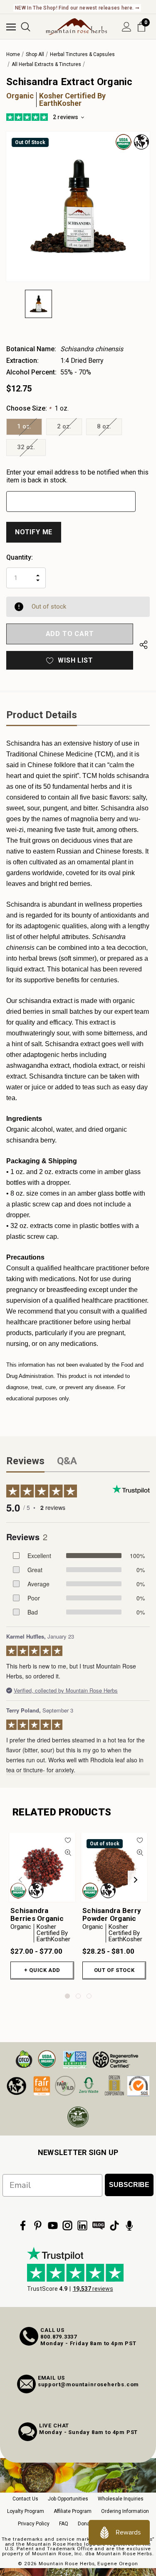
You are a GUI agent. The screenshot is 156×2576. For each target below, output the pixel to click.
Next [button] (136, 1880)
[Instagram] (67, 2226)
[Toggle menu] (11, 27)
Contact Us (25, 2499)
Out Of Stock (114, 1970)
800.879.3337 (59, 2337)
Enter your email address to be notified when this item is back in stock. (77, 476)
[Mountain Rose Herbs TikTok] (114, 2226)
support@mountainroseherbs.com (89, 2384)
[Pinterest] (38, 2226)
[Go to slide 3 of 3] (89, 1996)
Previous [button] (20, 1880)
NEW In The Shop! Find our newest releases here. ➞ (77, 8)
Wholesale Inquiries (121, 2499)
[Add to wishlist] (68, 1840)
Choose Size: (37, 408)
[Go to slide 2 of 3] (78, 1996)
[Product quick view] (68, 1853)
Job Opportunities (68, 2499)
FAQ (64, 2524)
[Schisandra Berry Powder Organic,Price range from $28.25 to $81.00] (114, 1867)
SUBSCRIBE (129, 2185)
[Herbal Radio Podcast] (129, 2226)
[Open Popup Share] (144, 645)
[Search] (26, 27)
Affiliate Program (73, 2511)
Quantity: (20, 557)
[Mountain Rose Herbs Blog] (99, 2226)
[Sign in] (127, 27)
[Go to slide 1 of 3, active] (67, 1996)
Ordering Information (125, 2511)
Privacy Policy (34, 2524)
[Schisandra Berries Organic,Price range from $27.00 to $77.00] (42, 1867)
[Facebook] (23, 2226)
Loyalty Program (26, 2511)
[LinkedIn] (82, 2226)
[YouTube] (53, 2226)
